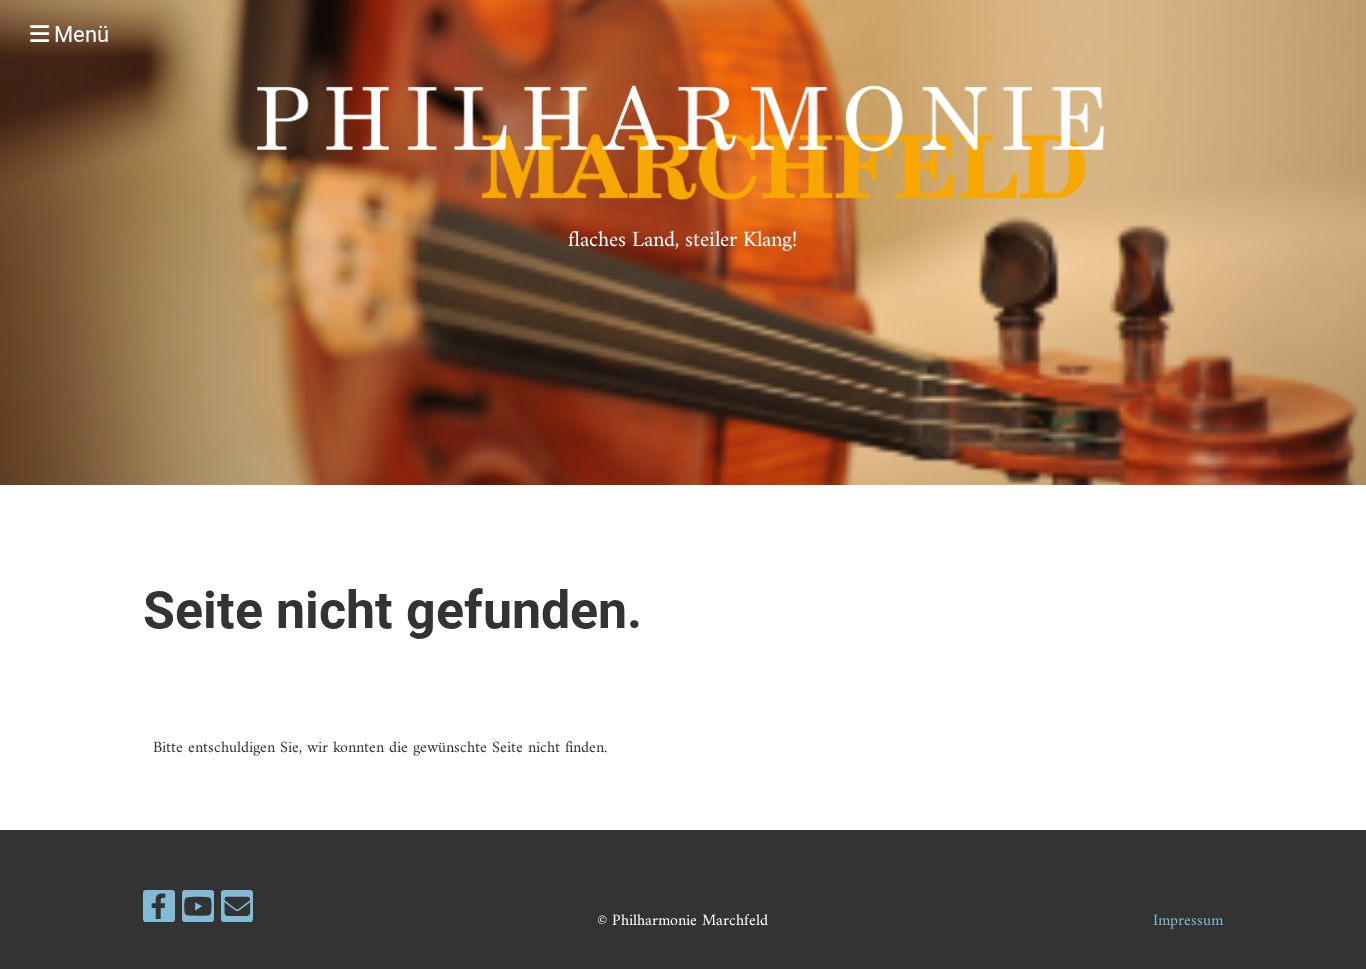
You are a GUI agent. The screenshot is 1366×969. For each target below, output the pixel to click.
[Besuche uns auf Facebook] (159, 914)
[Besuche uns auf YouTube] (198, 914)
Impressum (1188, 921)
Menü (79, 34)
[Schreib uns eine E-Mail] (237, 914)
